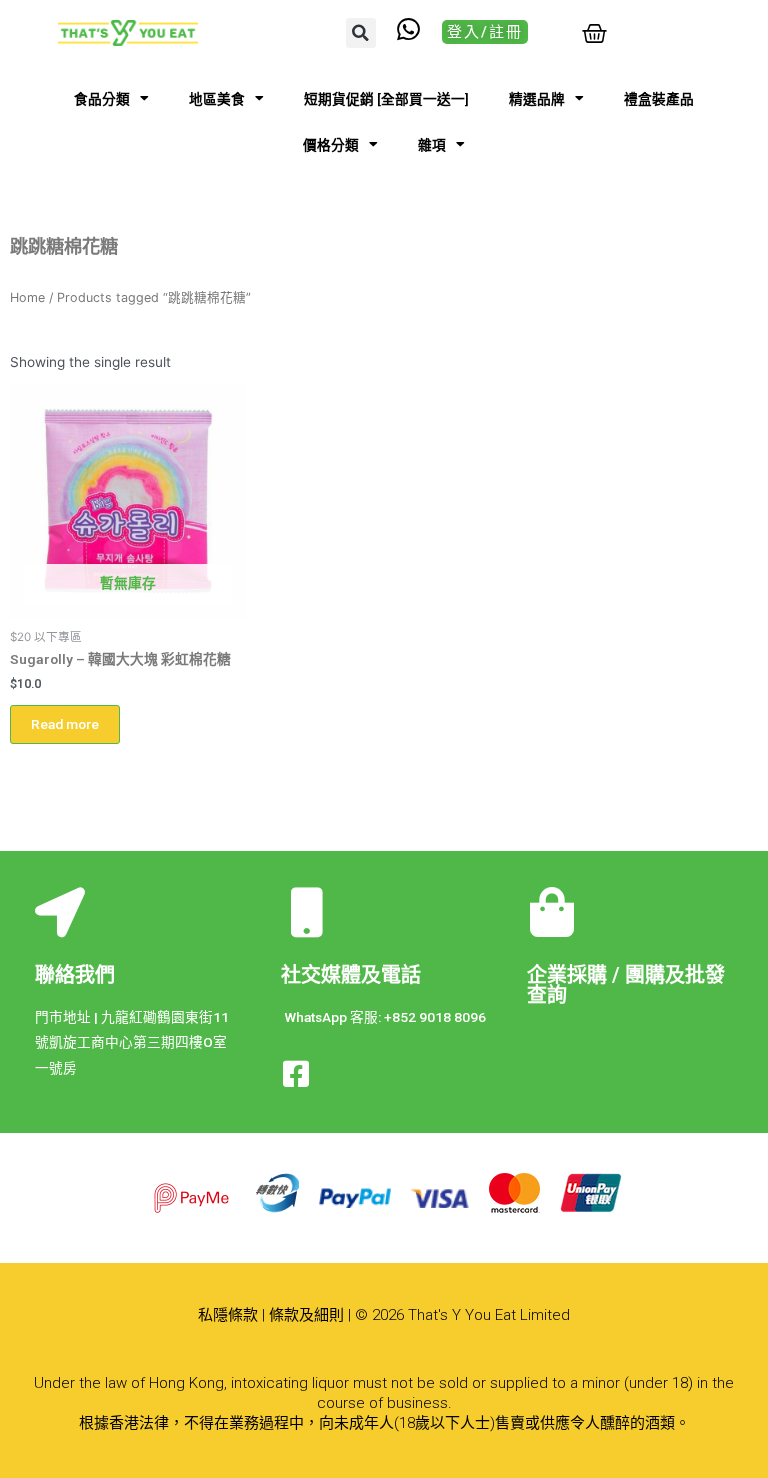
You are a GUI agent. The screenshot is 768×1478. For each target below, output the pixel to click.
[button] (361, 33)
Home (27, 297)
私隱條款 (228, 1315)
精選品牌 (537, 99)
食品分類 (102, 99)
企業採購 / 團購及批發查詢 (626, 985)
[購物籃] (594, 33)
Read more (65, 724)
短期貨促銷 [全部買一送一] (386, 99)
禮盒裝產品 (659, 99)
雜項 (432, 145)
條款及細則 (306, 1315)
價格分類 (331, 145)
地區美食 (217, 99)
